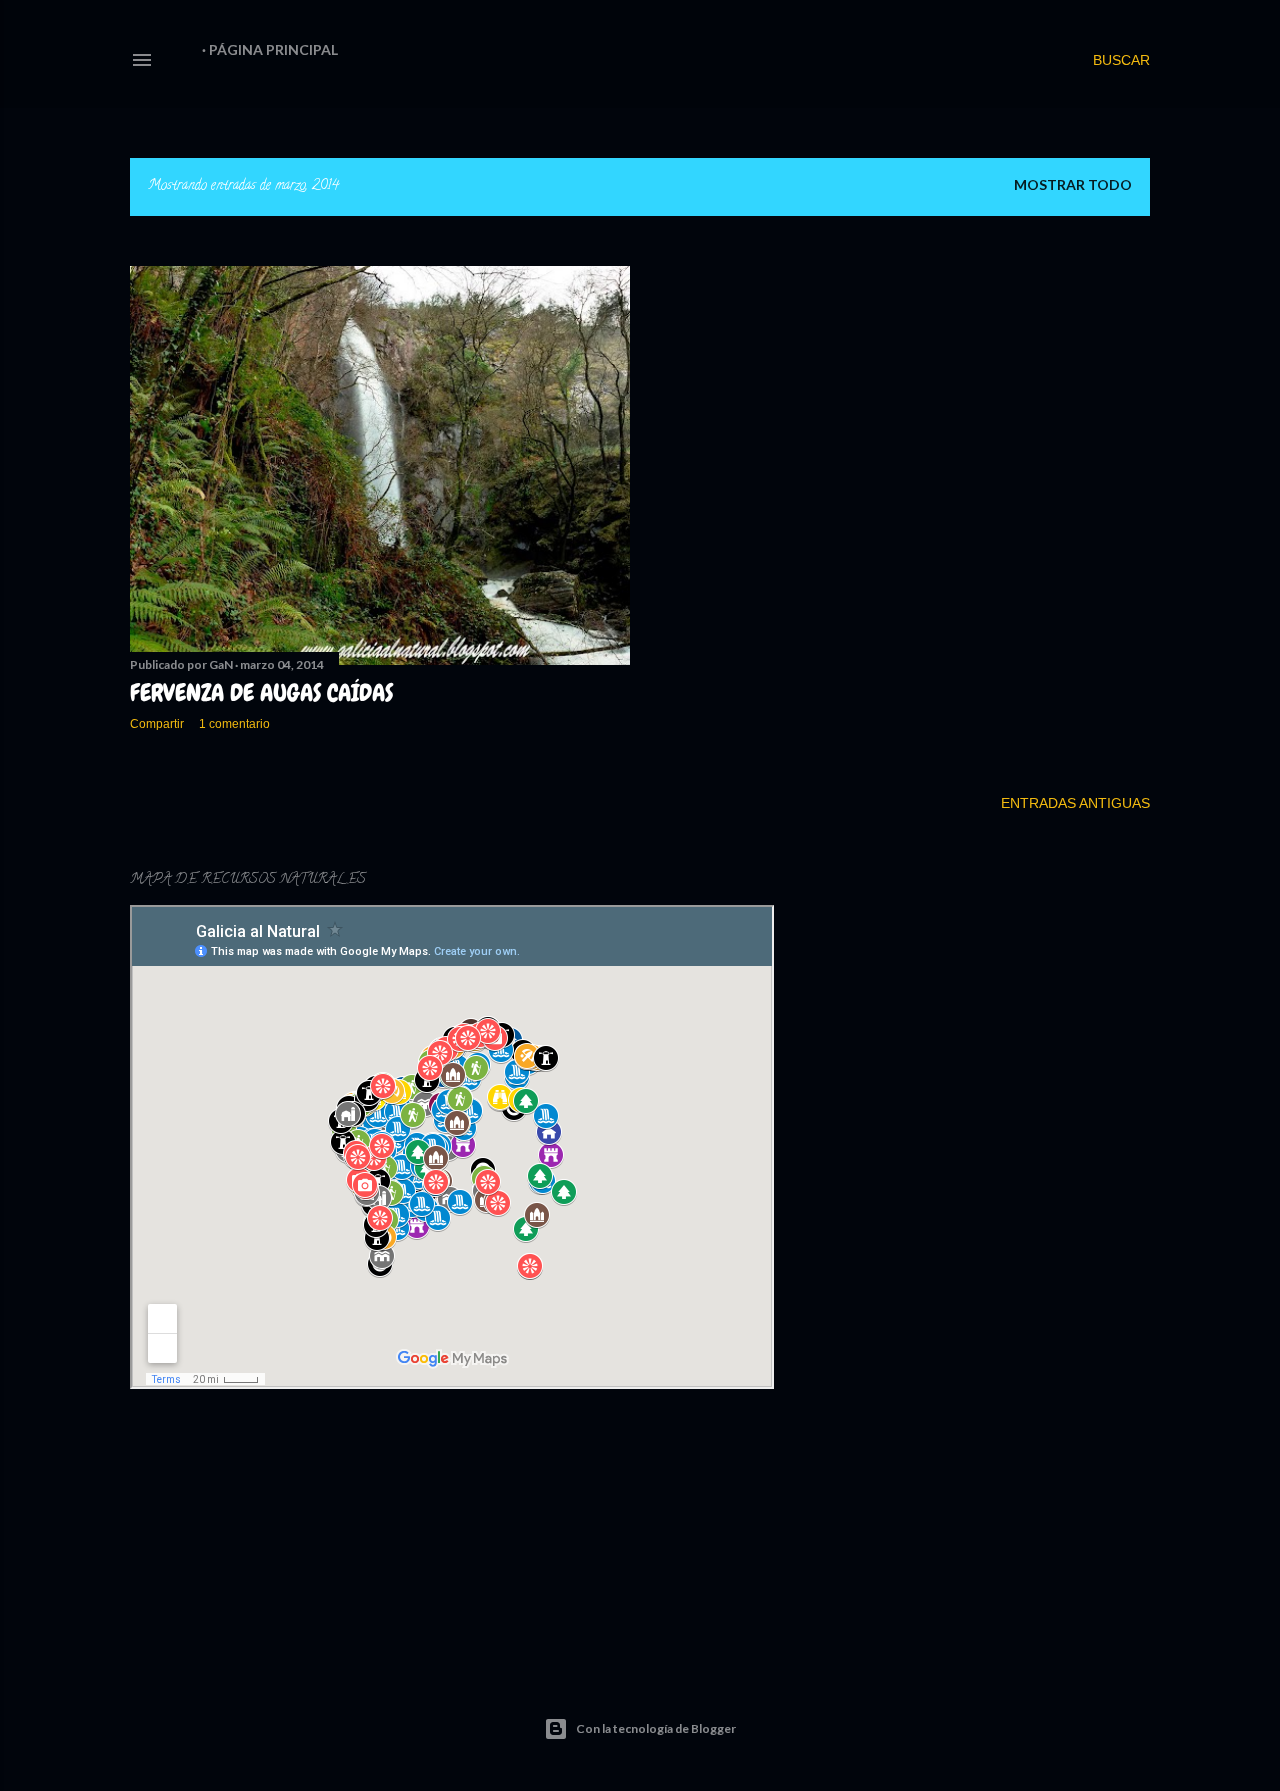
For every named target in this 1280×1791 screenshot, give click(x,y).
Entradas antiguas (1075, 803)
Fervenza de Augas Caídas (261, 692)
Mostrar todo (1073, 184)
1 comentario (234, 724)
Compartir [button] (157, 724)
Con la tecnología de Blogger (656, 1728)
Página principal (273, 49)
